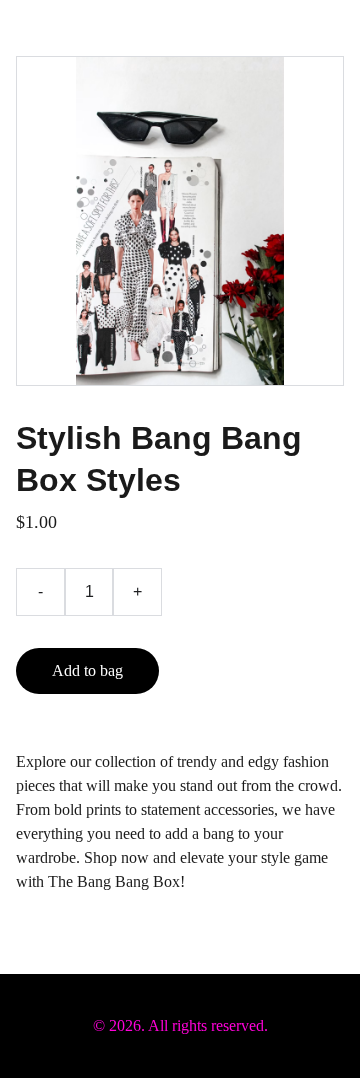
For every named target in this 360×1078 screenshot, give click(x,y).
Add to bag (87, 670)
